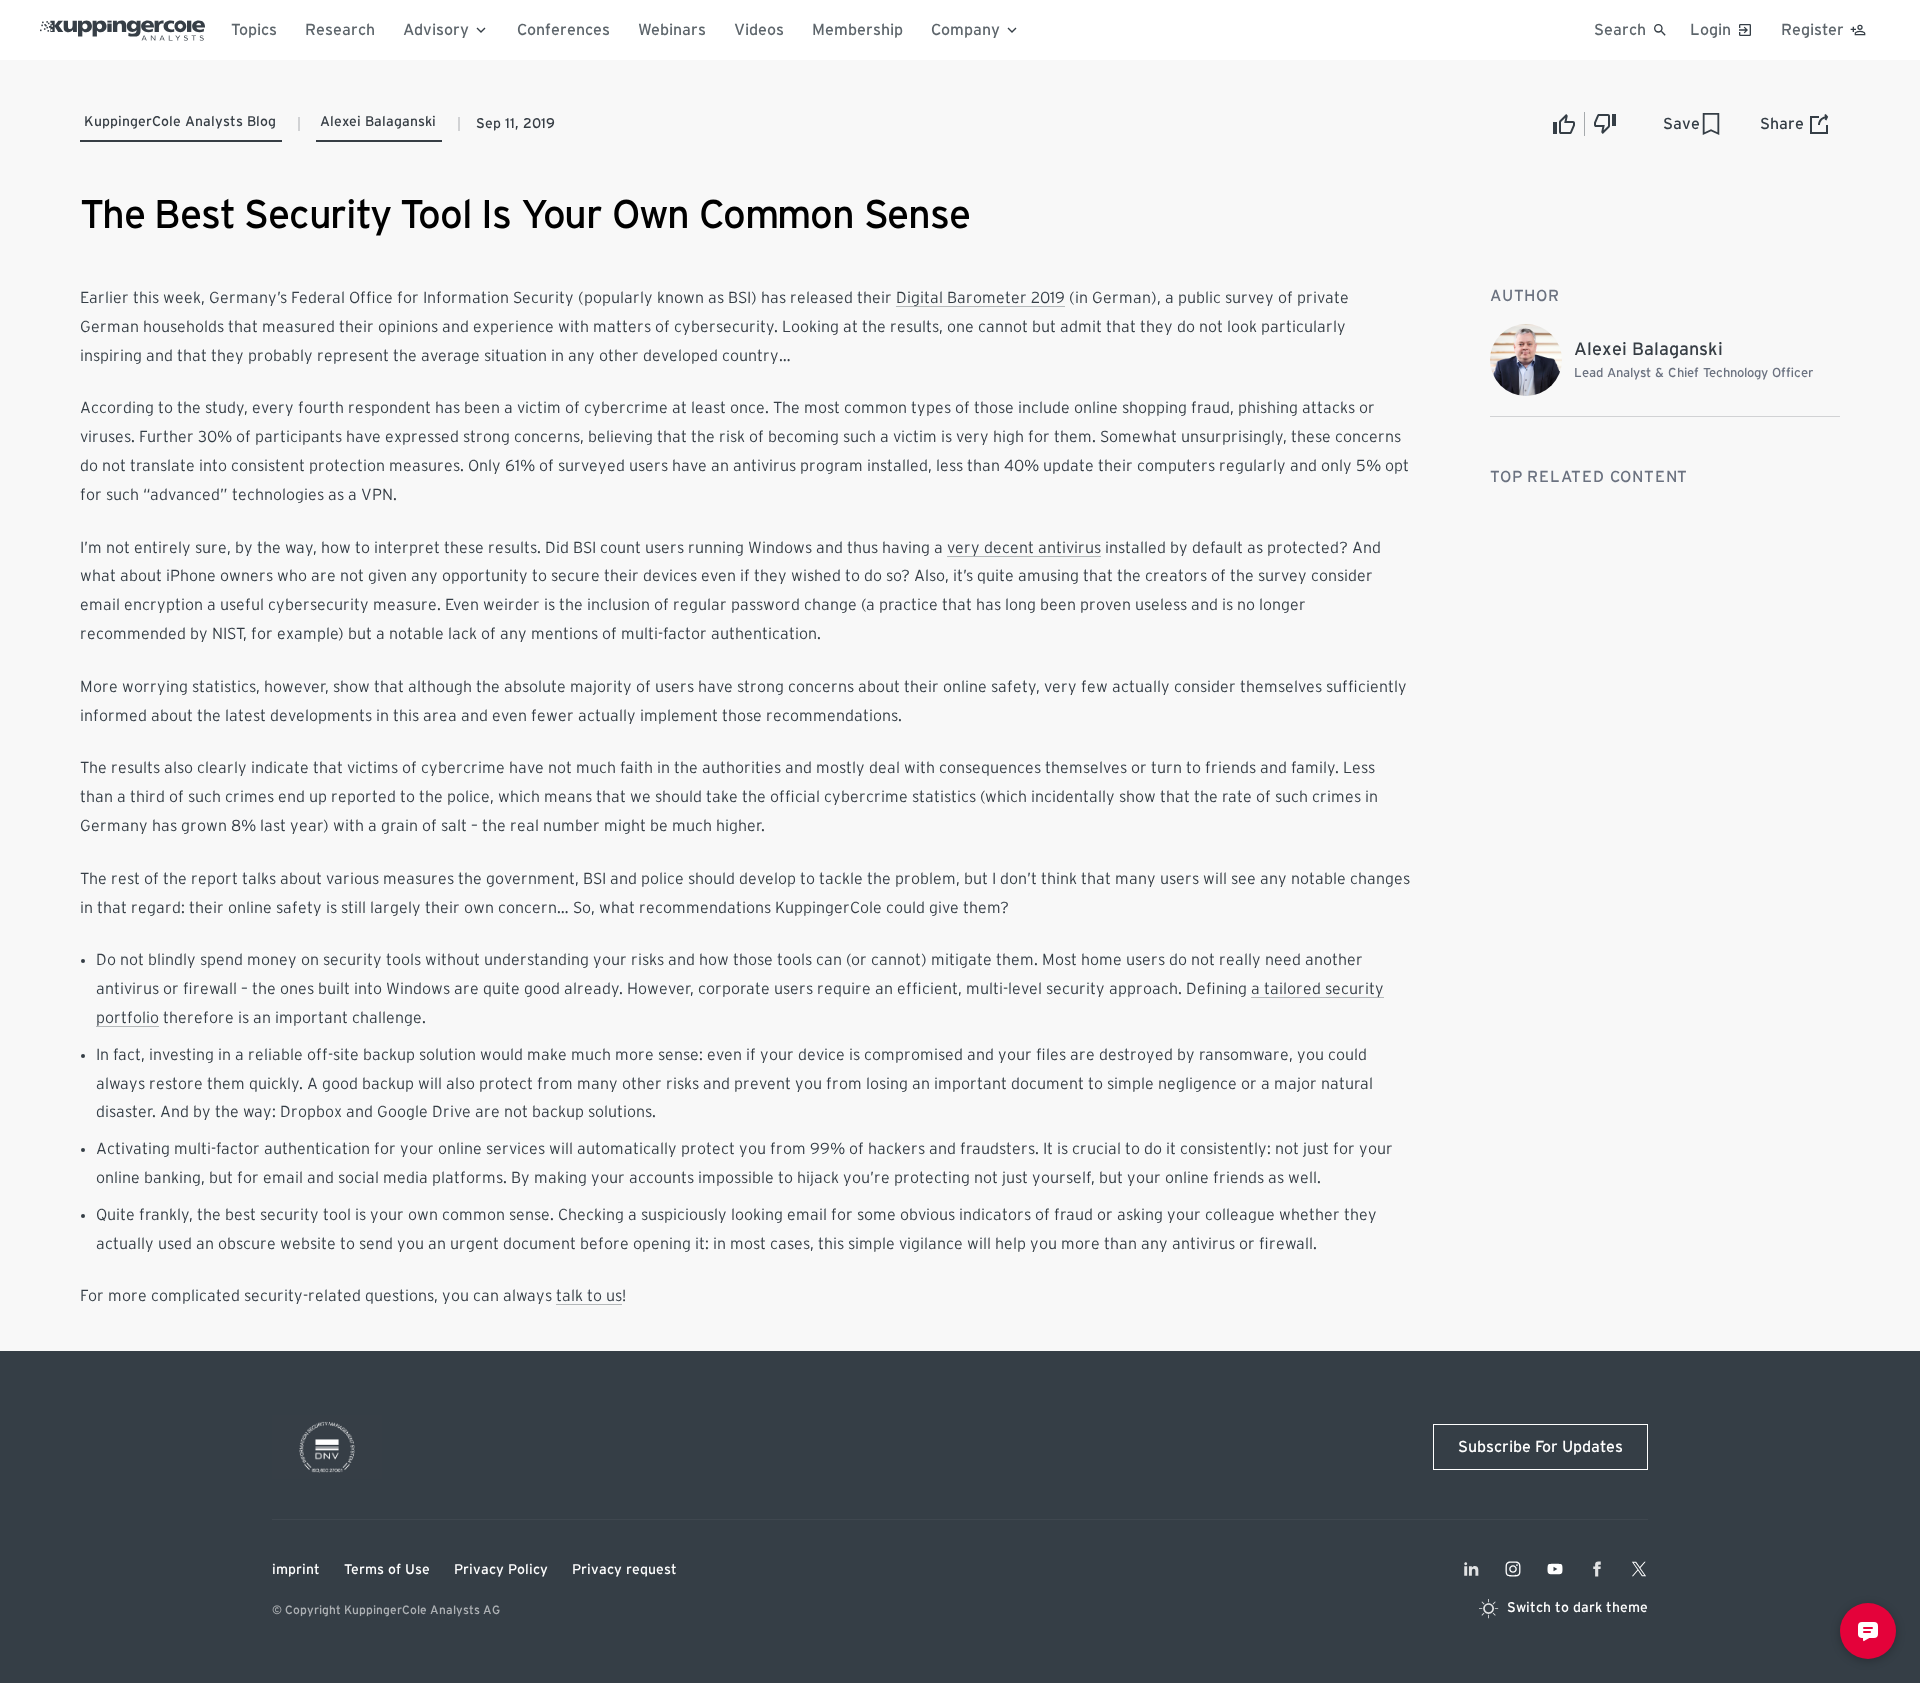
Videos (759, 30)
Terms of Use (387, 1570)
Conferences (563, 30)
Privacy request (624, 1570)
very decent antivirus (1024, 548)
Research (340, 30)
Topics (254, 30)
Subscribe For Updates (1540, 1447)
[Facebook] (1597, 1569)
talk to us (589, 1296)
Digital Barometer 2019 (980, 298)
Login (1710, 30)
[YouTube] (1555, 1569)
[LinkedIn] (1471, 1569)
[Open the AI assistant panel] (1868, 1631)
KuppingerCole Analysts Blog (180, 122)
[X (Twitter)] (1639, 1569)
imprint (296, 1570)
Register (1812, 30)
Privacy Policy (501, 1570)
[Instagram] (1513, 1569)
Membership (857, 30)
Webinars (672, 30)
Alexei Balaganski (378, 122)
